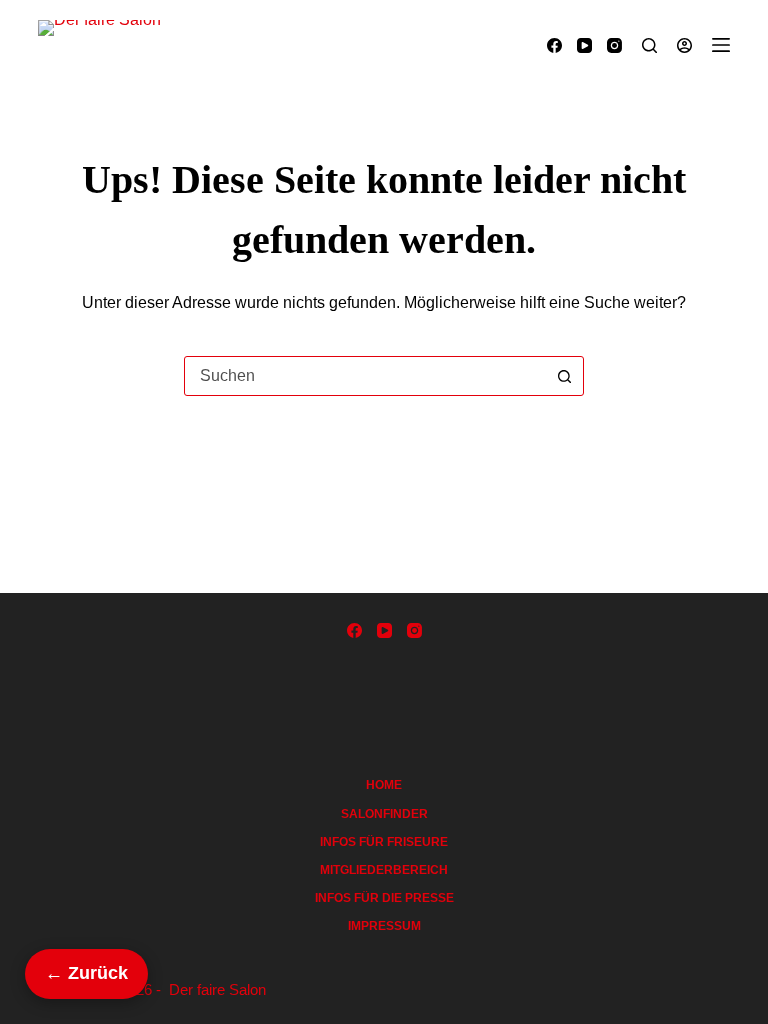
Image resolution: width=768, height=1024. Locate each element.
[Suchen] (649, 45)
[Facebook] (554, 45)
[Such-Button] (564, 376)
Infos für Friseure (384, 842)
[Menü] (721, 45)
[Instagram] (614, 45)
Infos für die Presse (384, 898)
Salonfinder (384, 814)
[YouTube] (584, 45)
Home (384, 785)
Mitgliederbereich (384, 870)
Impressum (384, 926)
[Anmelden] (684, 45)
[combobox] (365, 376)
